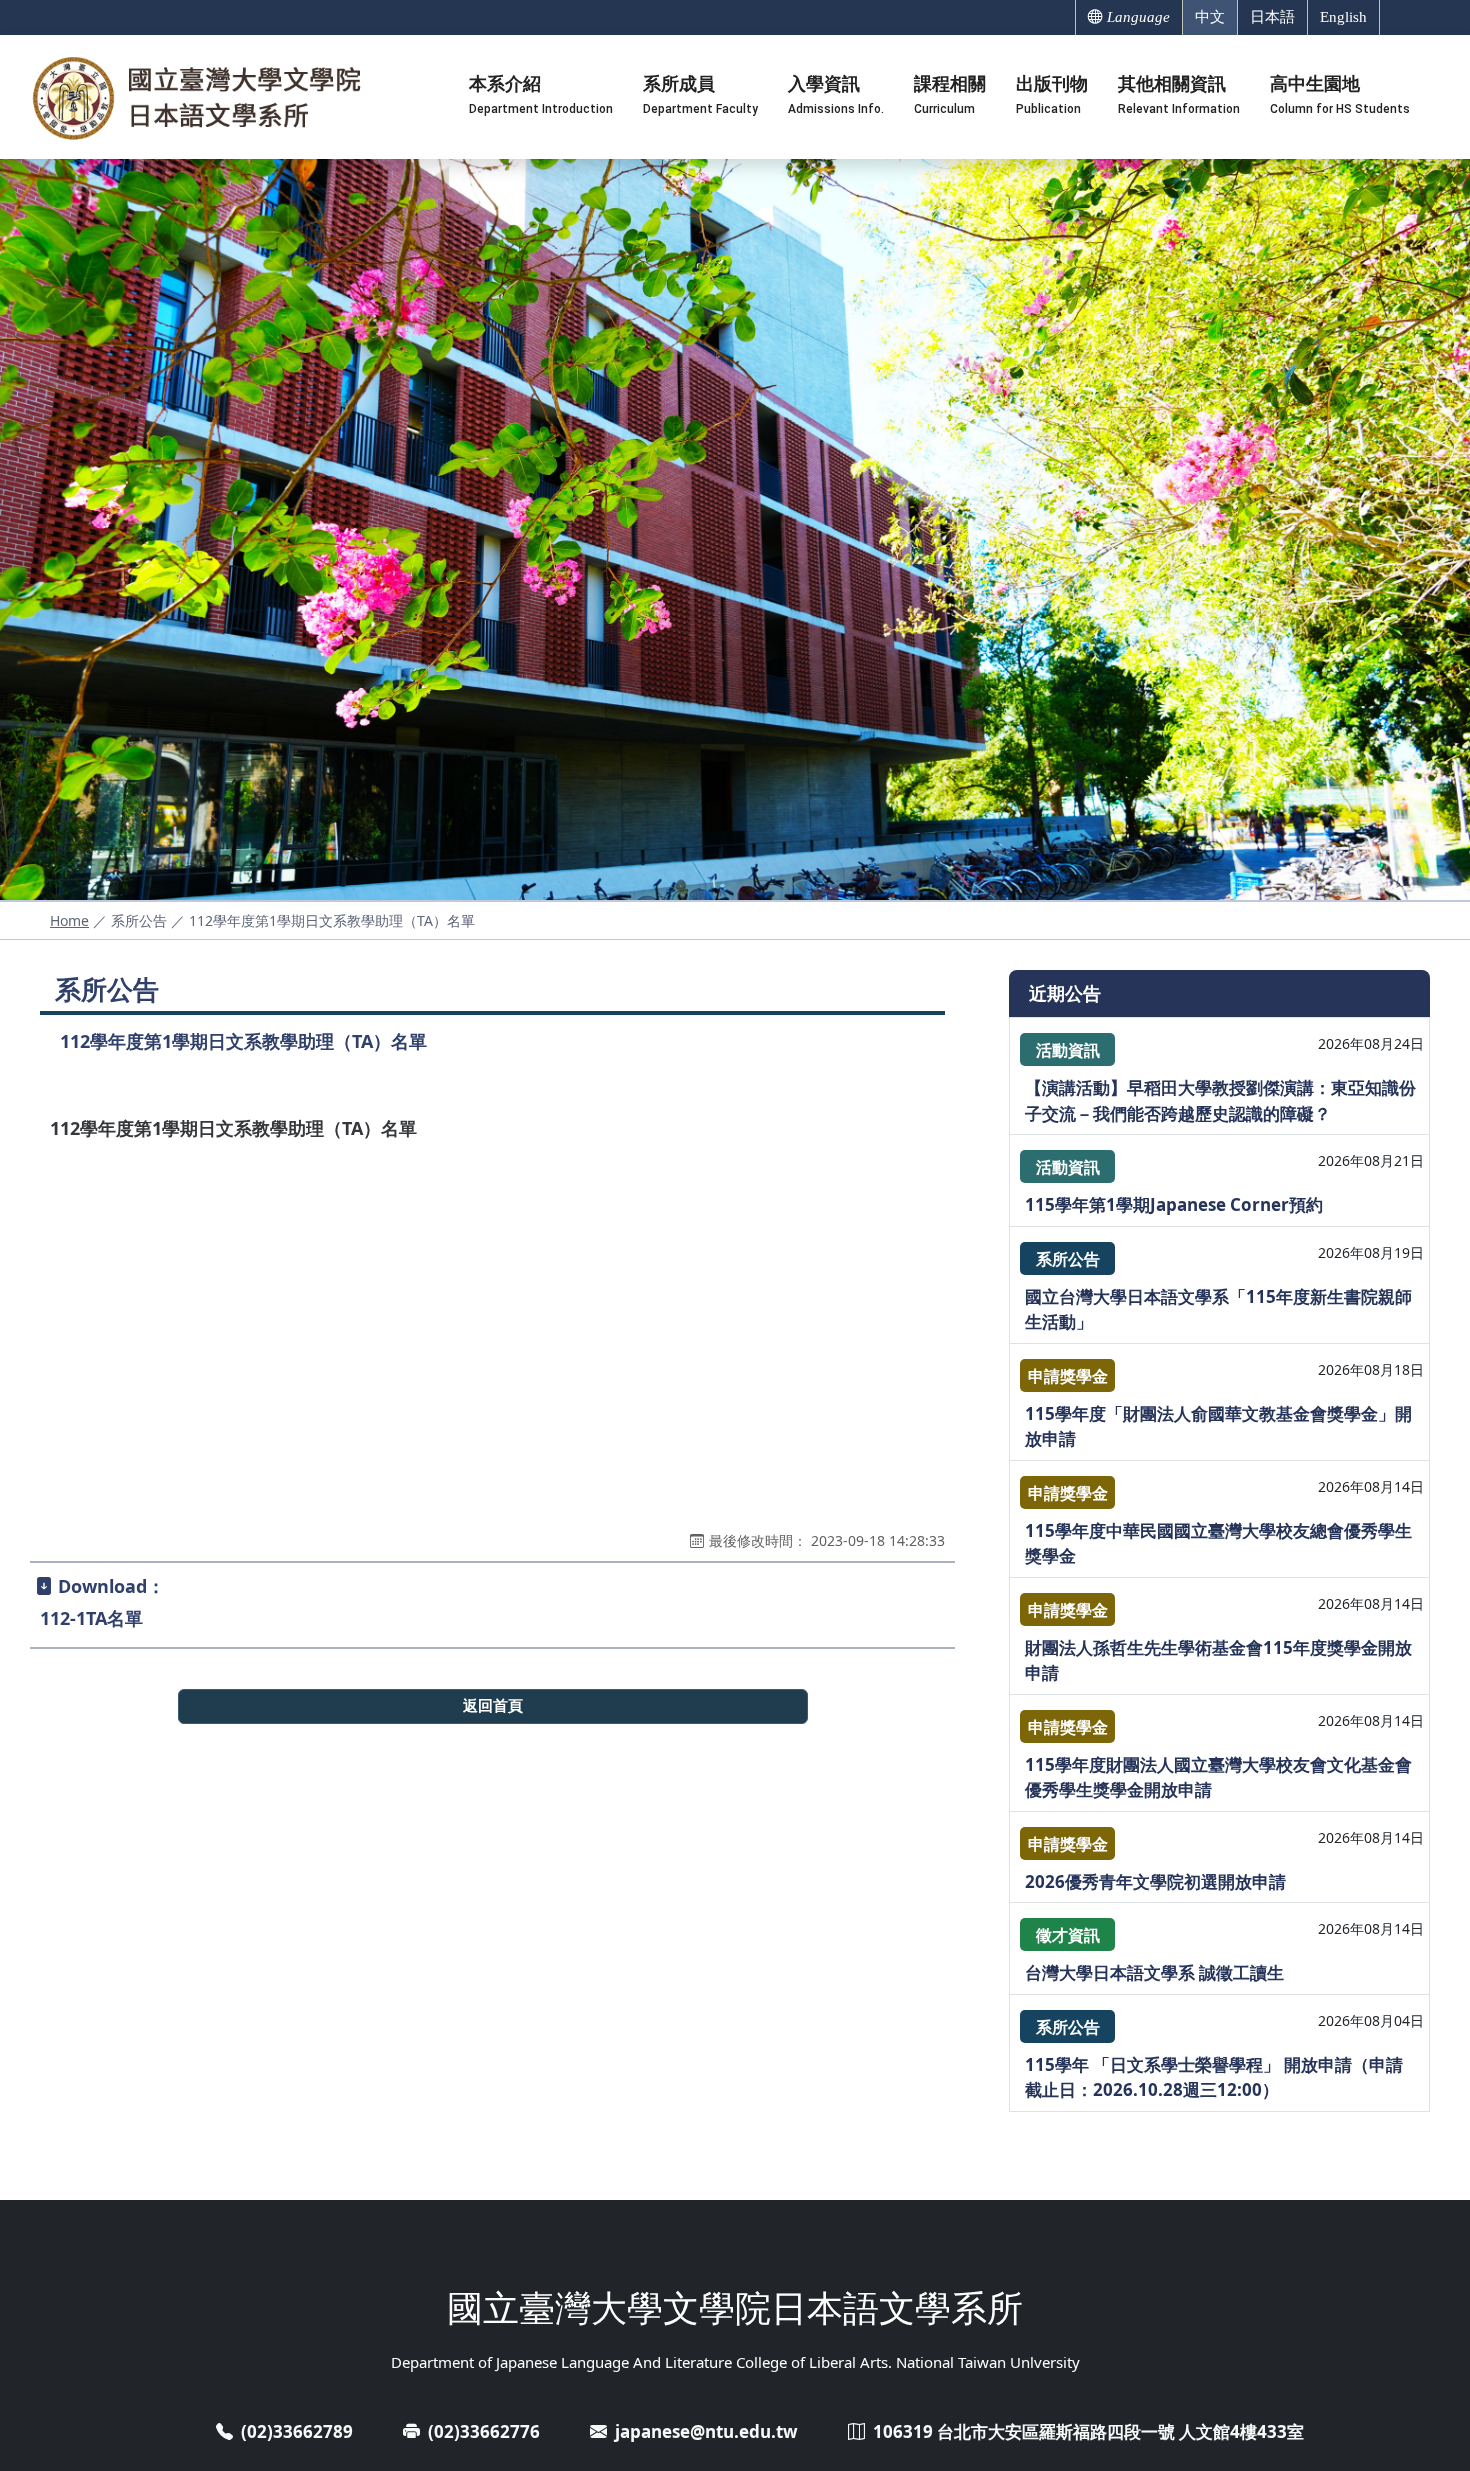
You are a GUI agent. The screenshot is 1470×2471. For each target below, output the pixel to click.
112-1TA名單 (91, 1618)
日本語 (1272, 17)
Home (69, 920)
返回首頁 (493, 1705)
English (1343, 17)
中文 (1210, 17)
